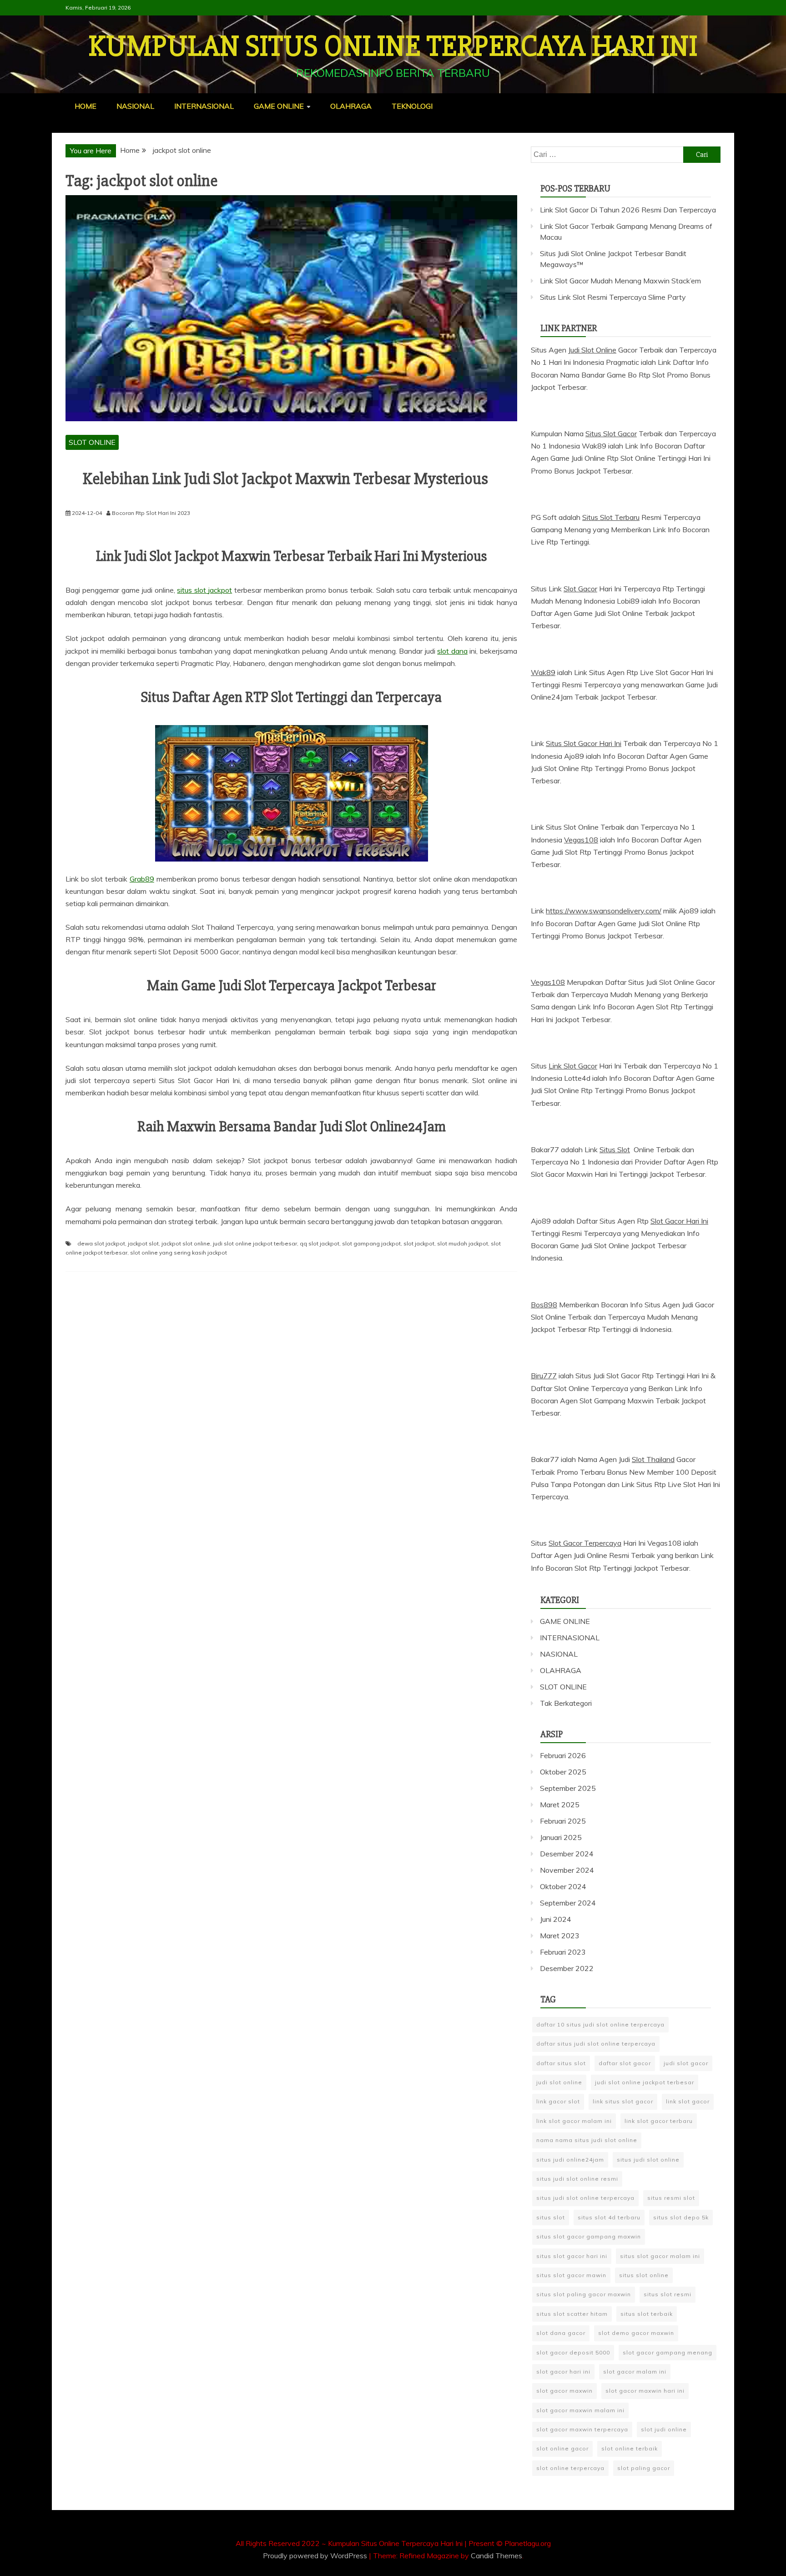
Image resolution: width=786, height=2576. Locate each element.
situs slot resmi (668, 2294)
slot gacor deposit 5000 (573, 2352)
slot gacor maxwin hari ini (645, 2391)
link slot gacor (688, 2101)
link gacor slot (558, 2101)
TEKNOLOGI (412, 106)
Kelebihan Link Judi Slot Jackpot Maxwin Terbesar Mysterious (285, 479)
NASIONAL (135, 106)
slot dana (452, 651)
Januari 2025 (561, 1837)
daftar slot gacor (625, 2063)
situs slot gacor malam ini (660, 2256)
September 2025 (568, 1788)
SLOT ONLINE (92, 442)
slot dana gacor (561, 2333)
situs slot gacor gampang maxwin (589, 2236)
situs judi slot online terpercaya (585, 2198)
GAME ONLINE (279, 106)
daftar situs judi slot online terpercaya (596, 2044)
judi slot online (559, 2082)
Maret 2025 (560, 1805)
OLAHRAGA (351, 106)
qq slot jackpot (320, 1243)
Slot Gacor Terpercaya (585, 1543)
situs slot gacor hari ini (572, 2256)
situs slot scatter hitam (572, 2314)
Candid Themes (496, 2556)
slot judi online (664, 2429)
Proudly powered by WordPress (316, 2556)
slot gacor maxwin (564, 2391)
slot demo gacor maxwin (636, 2333)
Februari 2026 (563, 1755)
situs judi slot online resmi (577, 2179)
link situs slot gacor (623, 2101)
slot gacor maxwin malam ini (580, 2410)
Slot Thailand (653, 1459)
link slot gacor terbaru (659, 2121)
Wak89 (543, 672)
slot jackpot (419, 1243)
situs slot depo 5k (681, 2217)
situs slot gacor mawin (571, 2275)
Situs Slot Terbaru (611, 517)
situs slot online (644, 2275)
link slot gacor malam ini (574, 2121)
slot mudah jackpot (463, 1243)
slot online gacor (562, 2448)
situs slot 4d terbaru (609, 2217)
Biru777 (544, 1376)
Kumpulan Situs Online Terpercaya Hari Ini (393, 46)
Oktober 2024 (563, 1886)
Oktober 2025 (563, 1772)
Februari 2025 (563, 1821)
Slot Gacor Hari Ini (679, 1221)
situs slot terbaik (647, 2314)
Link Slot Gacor (573, 1066)
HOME (86, 106)
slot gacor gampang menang (668, 2352)
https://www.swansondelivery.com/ (604, 911)
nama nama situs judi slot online (587, 2140)
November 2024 (567, 1870)
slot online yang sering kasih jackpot (179, 1253)
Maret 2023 (560, 1936)
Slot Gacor (580, 589)
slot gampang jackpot (371, 1243)
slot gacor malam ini (635, 2372)
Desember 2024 (567, 1854)
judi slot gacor (686, 2063)
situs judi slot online (648, 2160)
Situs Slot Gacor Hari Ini (584, 743)
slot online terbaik (630, 2448)
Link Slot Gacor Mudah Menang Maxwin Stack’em (620, 281)
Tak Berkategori (566, 1703)
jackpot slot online (186, 1243)
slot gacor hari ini (563, 2372)
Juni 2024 (556, 1919)
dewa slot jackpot (101, 1243)
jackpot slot (143, 1243)
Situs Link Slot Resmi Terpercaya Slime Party (613, 297)
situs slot (551, 2217)
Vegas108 (581, 840)
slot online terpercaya (570, 2468)
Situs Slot (615, 1149)
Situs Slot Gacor (611, 434)
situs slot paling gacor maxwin (584, 2294)
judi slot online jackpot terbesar (255, 1243)
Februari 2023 (563, 1952)
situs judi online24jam (570, 2160)
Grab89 (142, 879)
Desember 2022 (567, 1968)
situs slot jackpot (204, 590)
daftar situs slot (561, 2063)
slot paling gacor (644, 2468)
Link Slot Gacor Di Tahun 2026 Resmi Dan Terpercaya (628, 210)
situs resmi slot (671, 2198)
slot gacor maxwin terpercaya (582, 2429)
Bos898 (544, 1305)
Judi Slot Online (592, 350)
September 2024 (568, 1903)
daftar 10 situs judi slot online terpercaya (600, 2024)
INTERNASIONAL (204, 106)
